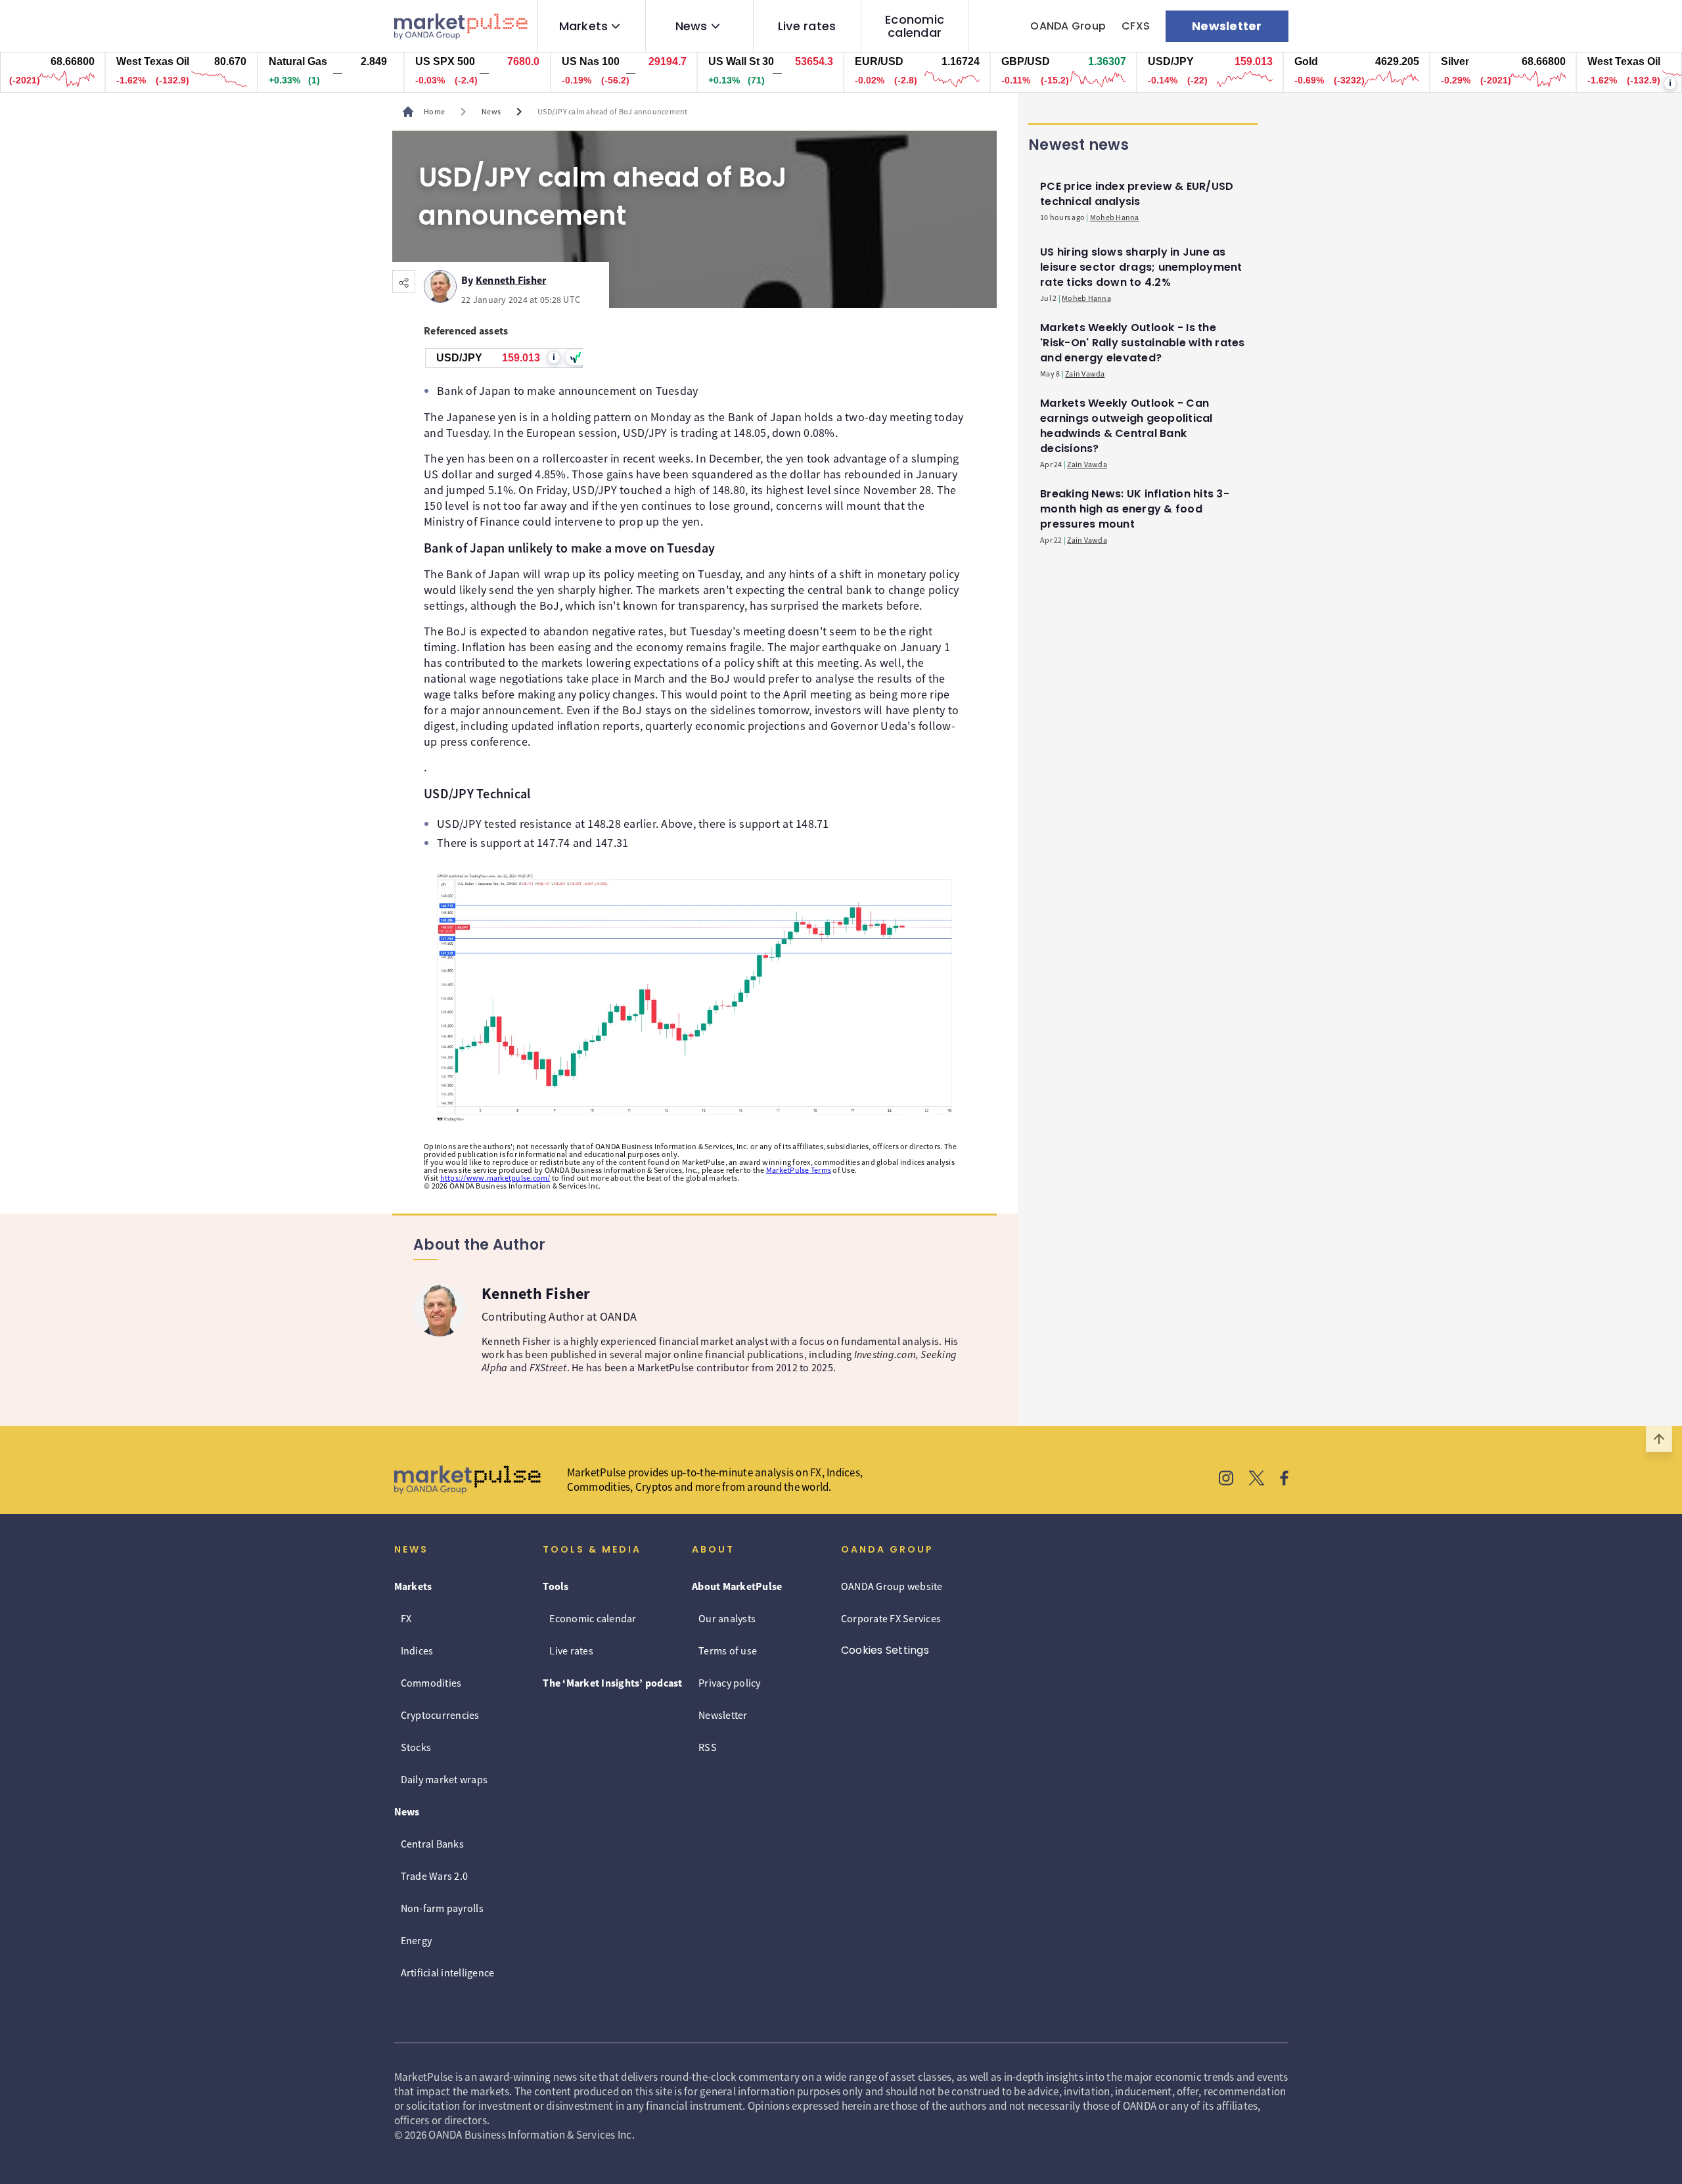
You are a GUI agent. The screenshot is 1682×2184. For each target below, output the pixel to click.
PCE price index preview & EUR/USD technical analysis (1137, 194)
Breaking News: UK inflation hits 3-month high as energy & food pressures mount (1135, 509)
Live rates (807, 26)
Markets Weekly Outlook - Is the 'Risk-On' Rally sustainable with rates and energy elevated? (1143, 343)
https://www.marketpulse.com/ (495, 1178)
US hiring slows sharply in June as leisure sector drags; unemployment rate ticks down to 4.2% (1141, 267)
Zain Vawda (1085, 374)
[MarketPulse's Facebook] (1284, 1480)
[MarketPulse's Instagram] (1226, 1480)
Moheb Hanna (1115, 217)
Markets (584, 26)
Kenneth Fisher (511, 278)
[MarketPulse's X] (1257, 1480)
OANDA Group (1068, 26)
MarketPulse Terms (799, 1170)
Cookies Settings (885, 1650)
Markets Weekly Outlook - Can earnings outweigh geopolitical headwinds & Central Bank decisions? (1126, 426)
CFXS (1136, 26)
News (692, 26)
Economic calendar (915, 26)
